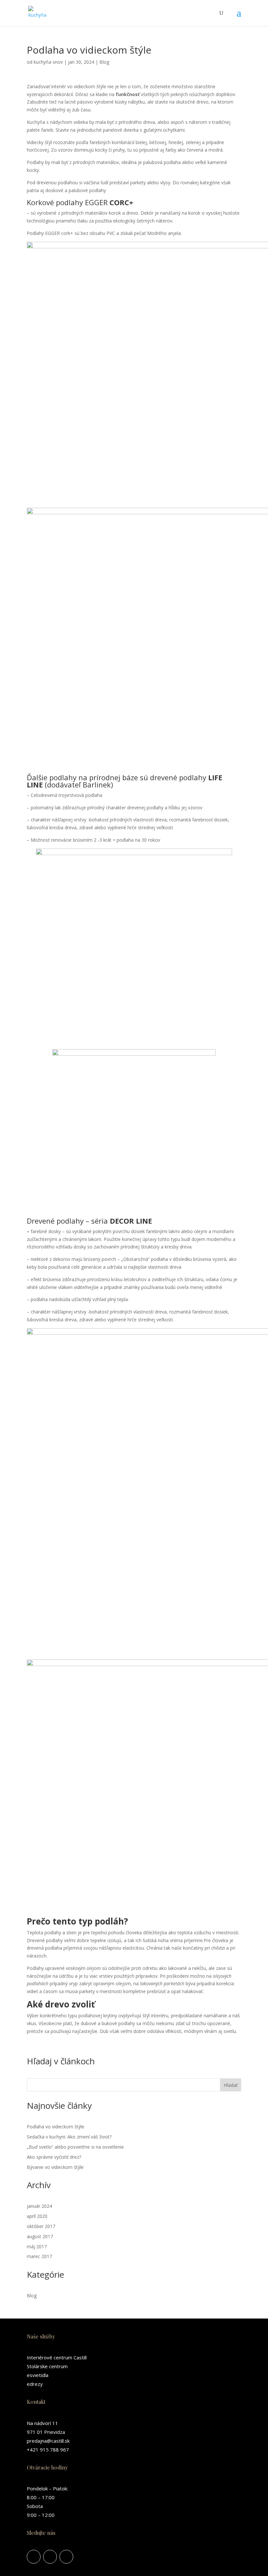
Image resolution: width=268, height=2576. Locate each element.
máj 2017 (37, 2246)
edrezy (35, 2384)
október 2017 (41, 2226)
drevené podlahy (178, 777)
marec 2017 (39, 2256)
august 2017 (40, 2236)
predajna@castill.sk (48, 2441)
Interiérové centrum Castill (57, 2357)
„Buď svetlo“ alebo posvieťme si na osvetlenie (75, 2147)
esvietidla (38, 2375)
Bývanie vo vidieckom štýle (55, 2167)
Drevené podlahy (55, 1221)
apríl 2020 (37, 2216)
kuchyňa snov (48, 62)
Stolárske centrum (47, 2366)
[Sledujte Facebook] (34, 2557)
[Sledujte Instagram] (50, 2557)
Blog (104, 62)
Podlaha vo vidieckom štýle (56, 2127)
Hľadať (231, 2085)
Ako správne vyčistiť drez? (54, 2157)
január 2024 (39, 2206)
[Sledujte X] (66, 2557)
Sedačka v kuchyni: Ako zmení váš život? (69, 2137)
